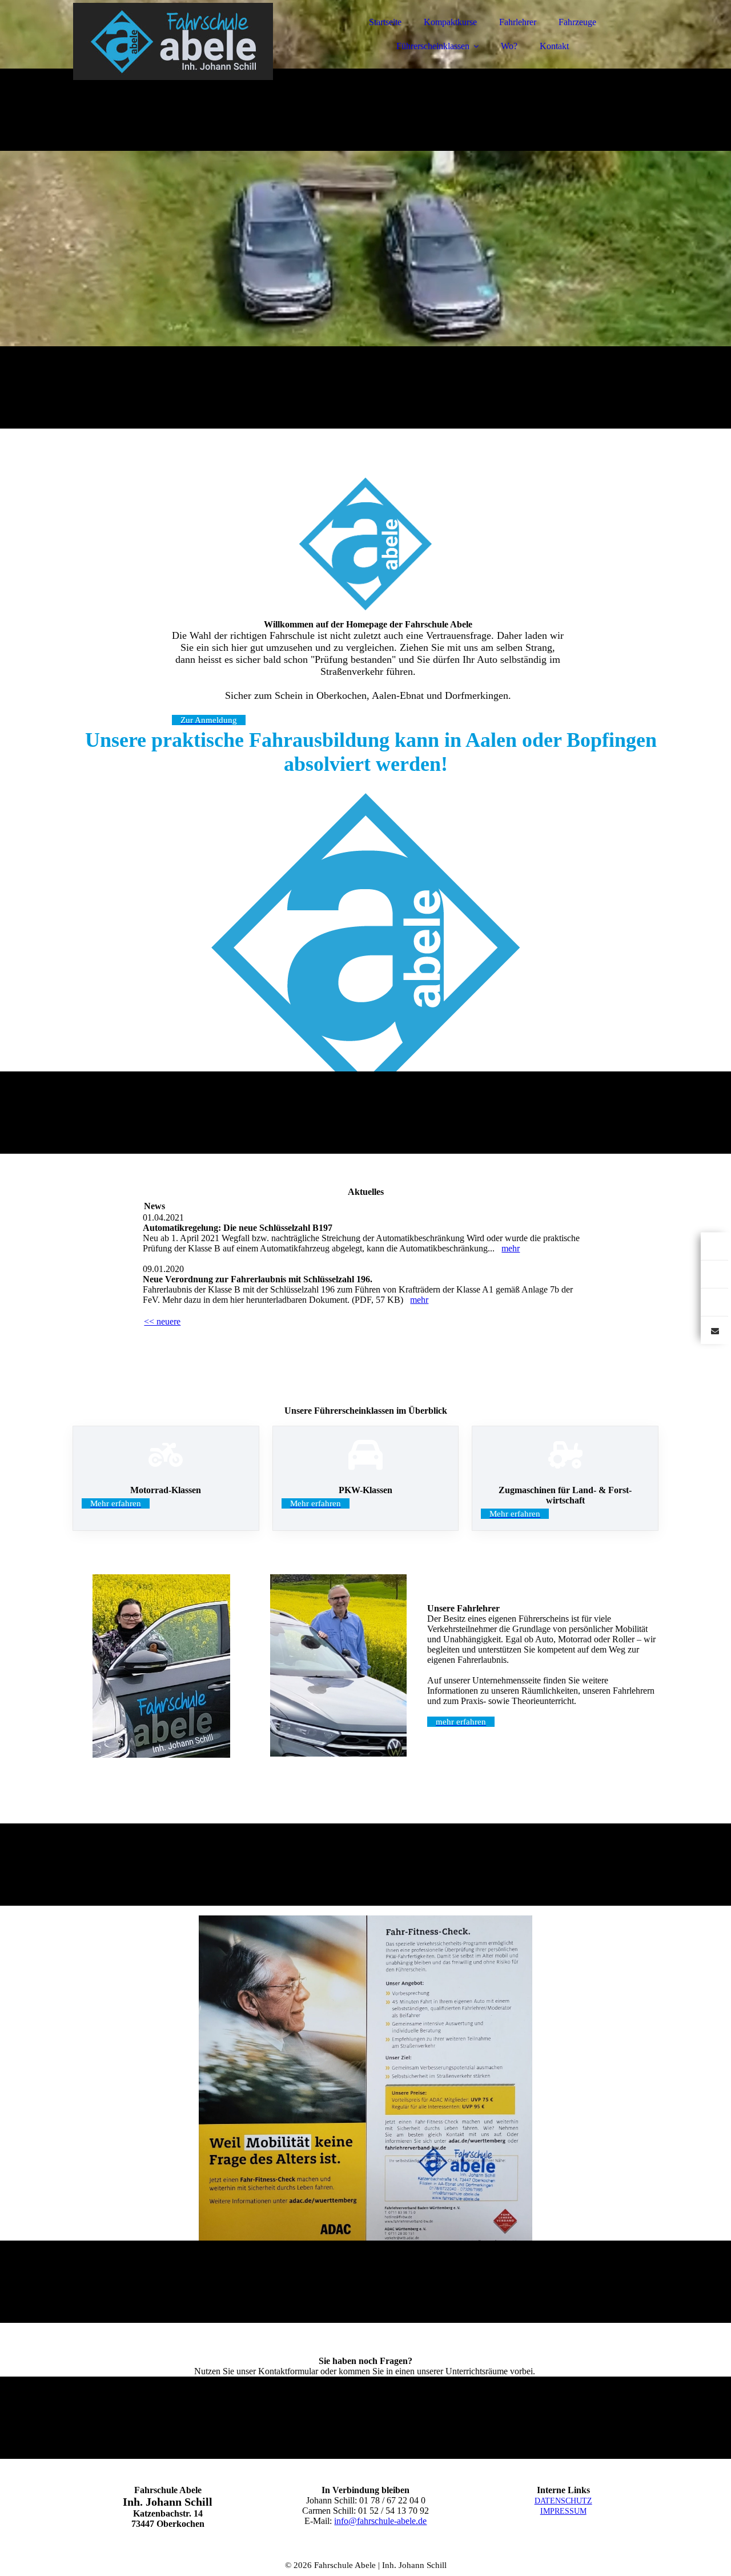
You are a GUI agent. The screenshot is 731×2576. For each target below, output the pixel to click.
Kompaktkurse (450, 22)
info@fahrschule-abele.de (380, 2521)
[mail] (714, 1330)
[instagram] (714, 1274)
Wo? (509, 46)
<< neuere (162, 1321)
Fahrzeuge (577, 22)
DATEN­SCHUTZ (563, 2501)
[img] (173, 40)
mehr (511, 1248)
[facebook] (714, 1246)
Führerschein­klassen (433, 46)
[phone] (714, 1302)
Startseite (385, 22)
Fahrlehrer (518, 22)
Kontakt (554, 46)
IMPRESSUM (563, 2511)
